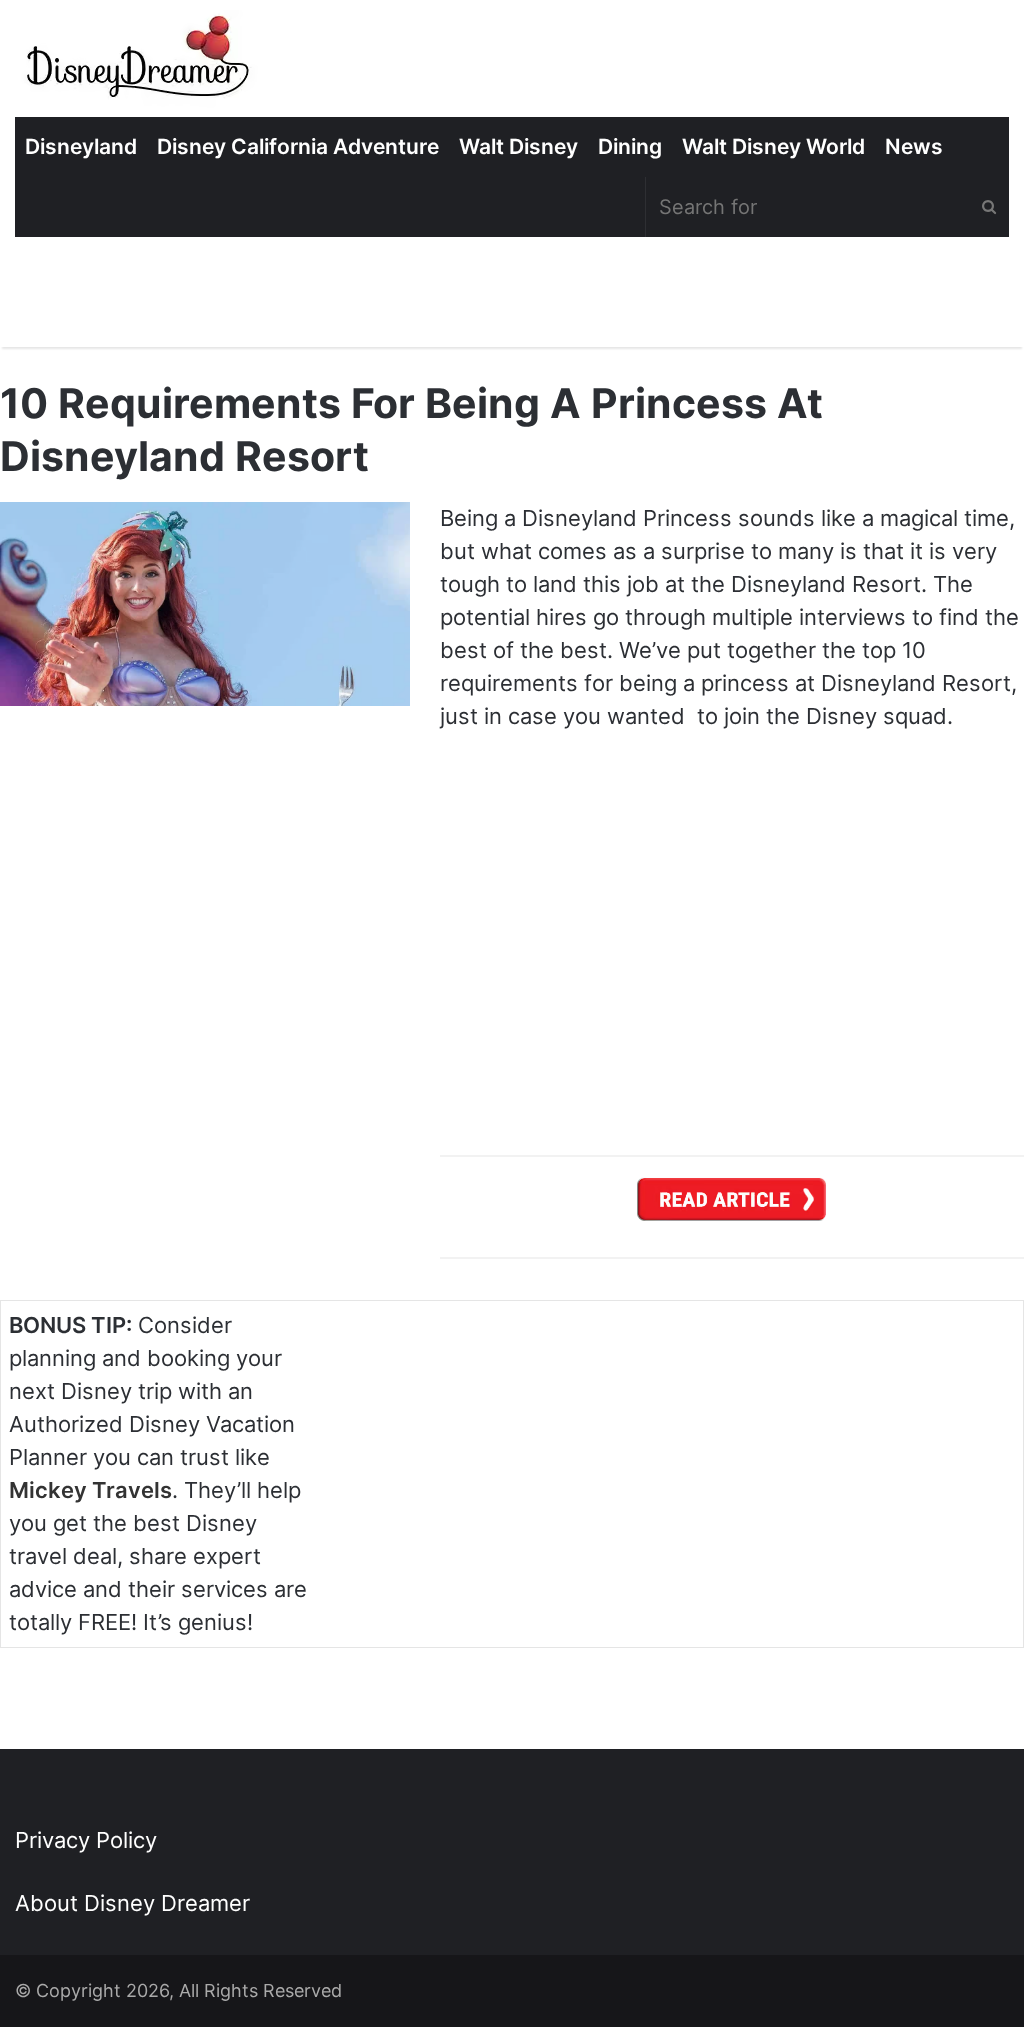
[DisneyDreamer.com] (140, 63)
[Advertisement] (865, 1455)
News (914, 146)
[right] (732, 1205)
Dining (630, 146)
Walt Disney (518, 146)
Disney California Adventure (298, 146)
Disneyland (81, 146)
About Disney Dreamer (132, 1903)
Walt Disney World (773, 146)
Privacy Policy (86, 1840)
